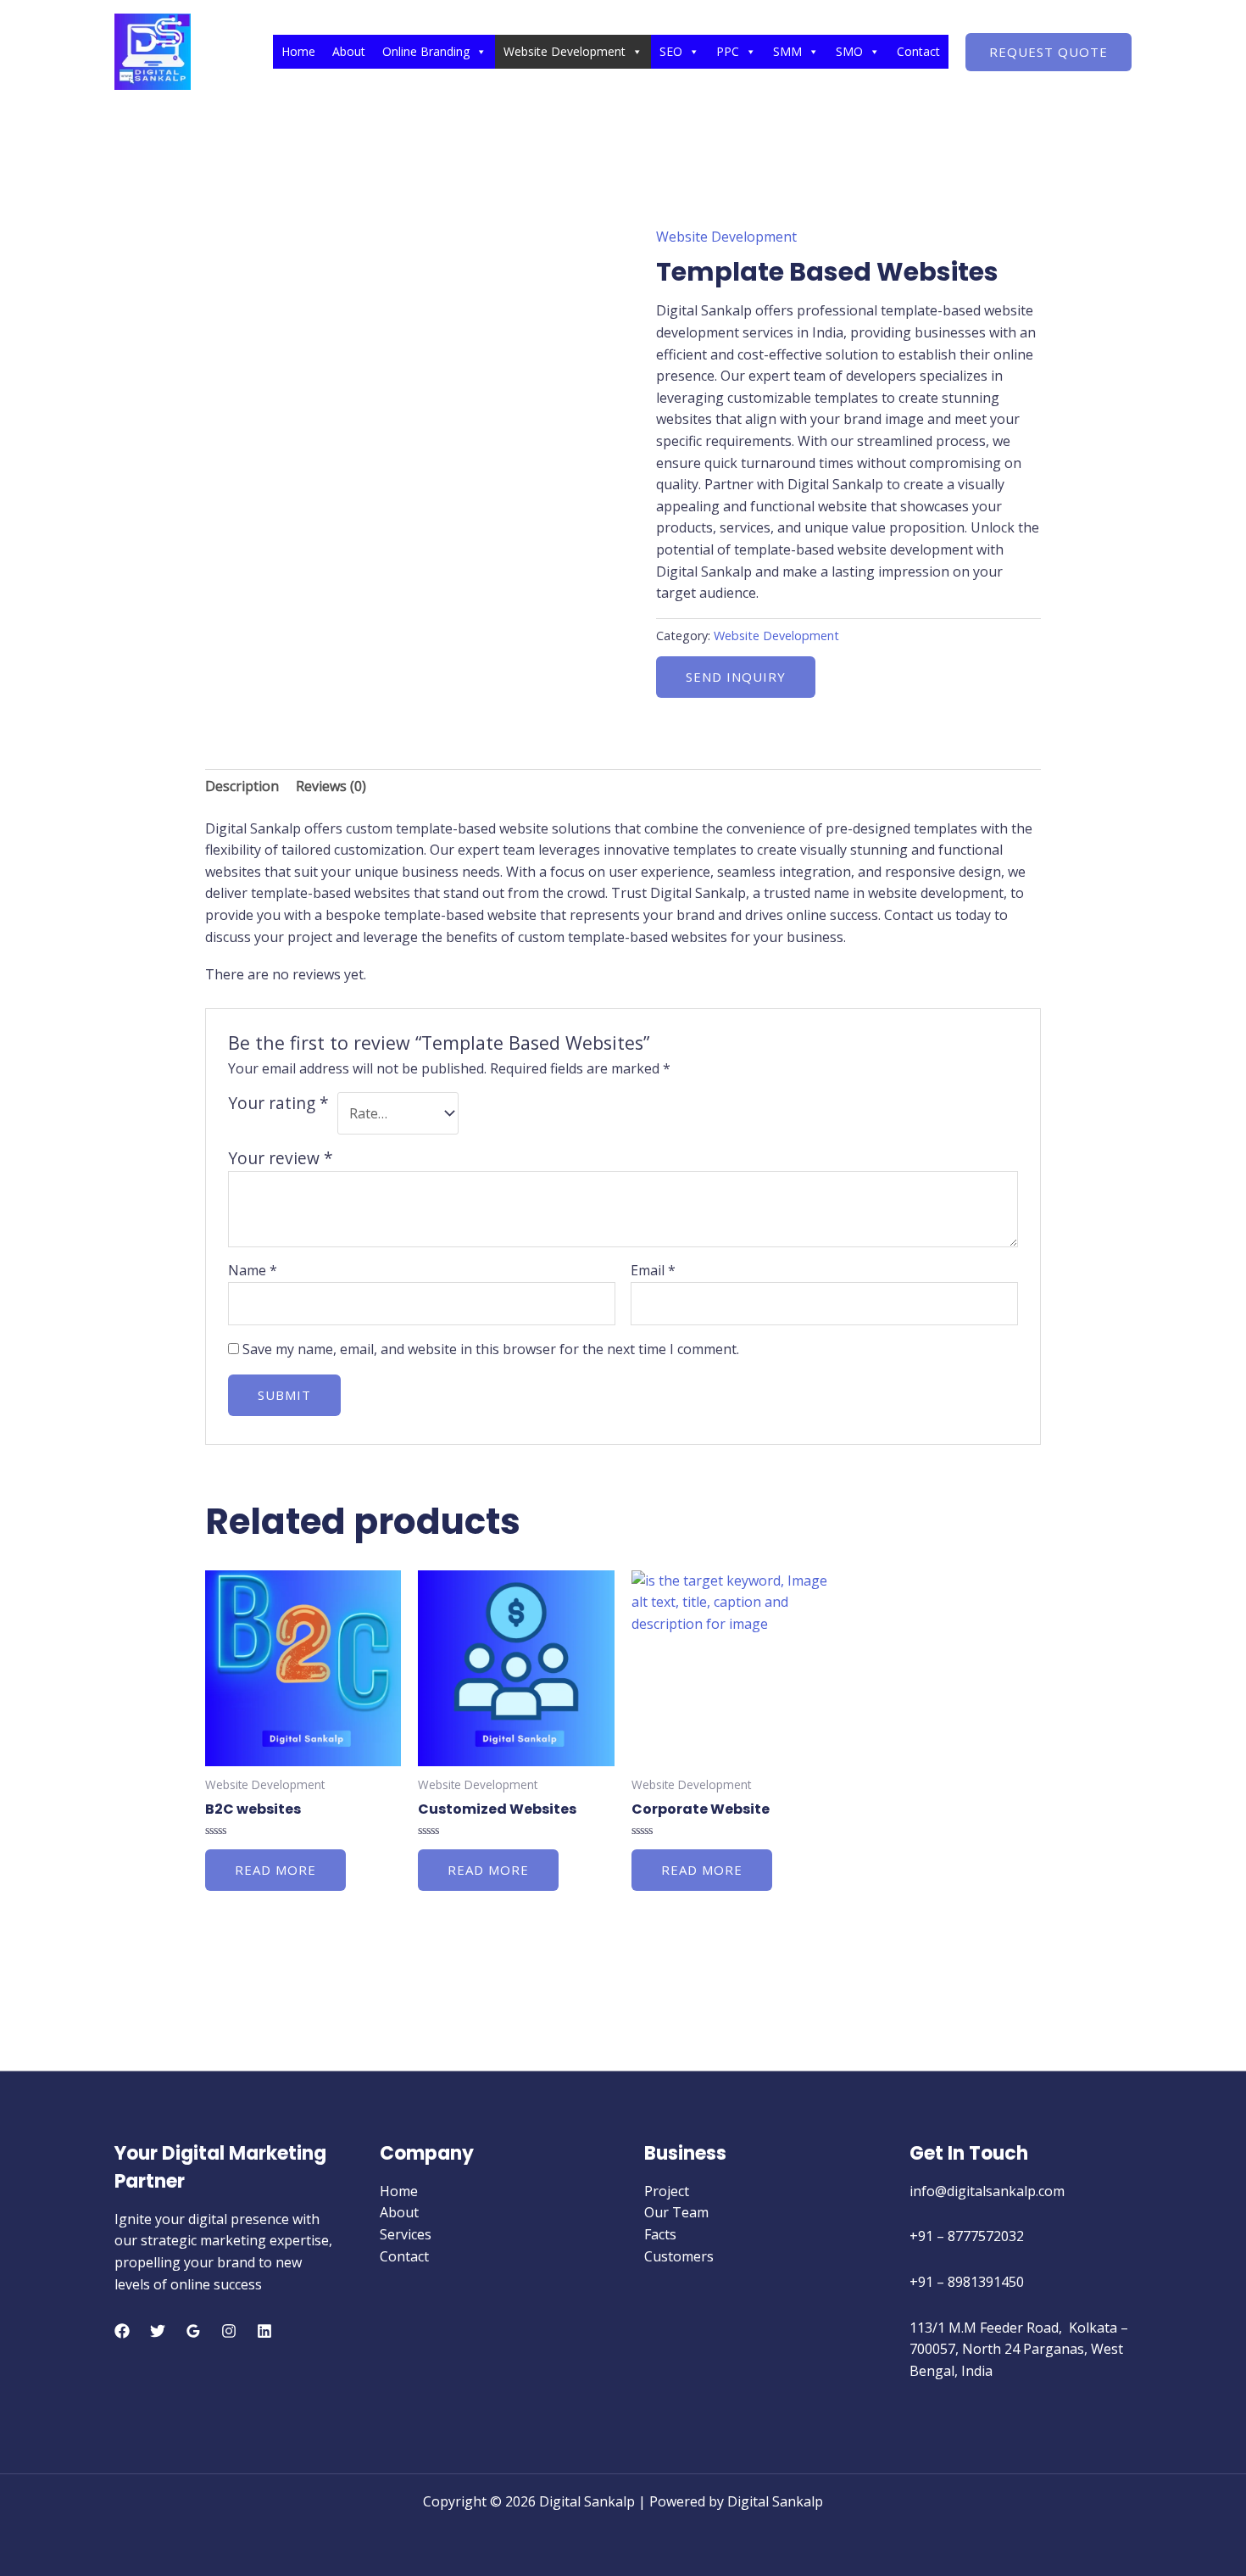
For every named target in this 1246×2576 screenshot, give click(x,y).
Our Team (676, 2212)
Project (667, 2191)
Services (406, 2234)
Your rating (278, 1103)
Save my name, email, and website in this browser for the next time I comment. (491, 1349)
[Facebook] (122, 2331)
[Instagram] (229, 2331)
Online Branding (426, 51)
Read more (275, 1870)
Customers (679, 2256)
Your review (281, 1158)
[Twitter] (158, 2331)
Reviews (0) (331, 786)
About (349, 51)
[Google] (193, 2331)
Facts (660, 2234)
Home (298, 51)
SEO (671, 51)
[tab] (242, 787)
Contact (918, 51)
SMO (849, 51)
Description (242, 786)
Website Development (565, 51)
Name (253, 1270)
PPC (728, 51)
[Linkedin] (264, 2331)
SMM (787, 51)
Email (653, 1270)
